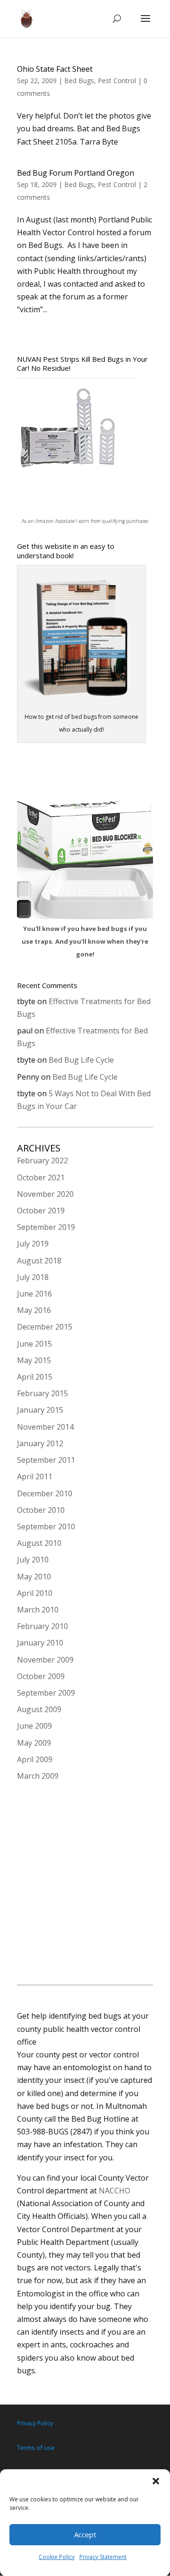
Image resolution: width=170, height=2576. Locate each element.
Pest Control (117, 81)
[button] (156, 2481)
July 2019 (33, 1244)
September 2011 (46, 1460)
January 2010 (40, 1643)
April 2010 (35, 1593)
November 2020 (45, 1194)
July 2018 (33, 1277)
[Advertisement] (85, 1885)
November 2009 (45, 1660)
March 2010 (38, 1610)
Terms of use (36, 2448)
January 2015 (40, 1410)
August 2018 (39, 1261)
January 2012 (40, 1443)
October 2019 (41, 1211)
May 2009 (34, 1743)
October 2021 (41, 1177)
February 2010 (42, 1626)
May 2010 (34, 1577)
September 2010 (46, 1527)
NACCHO (115, 2191)
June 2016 (34, 1294)
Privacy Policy (35, 2423)
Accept (85, 2534)
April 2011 (35, 1476)
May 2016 (34, 1310)
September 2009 (46, 1693)
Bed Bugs (79, 81)
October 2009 (41, 1676)
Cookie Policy (57, 2557)
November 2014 (45, 1427)
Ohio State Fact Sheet (55, 69)
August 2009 (39, 1709)
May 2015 (34, 1360)
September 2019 (46, 1227)
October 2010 (41, 1510)
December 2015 (45, 1327)
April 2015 (35, 1377)
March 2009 (38, 1776)
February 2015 (42, 1393)
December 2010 (45, 1493)
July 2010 (33, 1560)
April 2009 (35, 1759)
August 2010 (39, 1543)
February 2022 (42, 1160)
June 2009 (34, 1726)
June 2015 (34, 1344)
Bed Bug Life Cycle (81, 1060)
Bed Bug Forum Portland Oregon (76, 173)
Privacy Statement (103, 2557)
